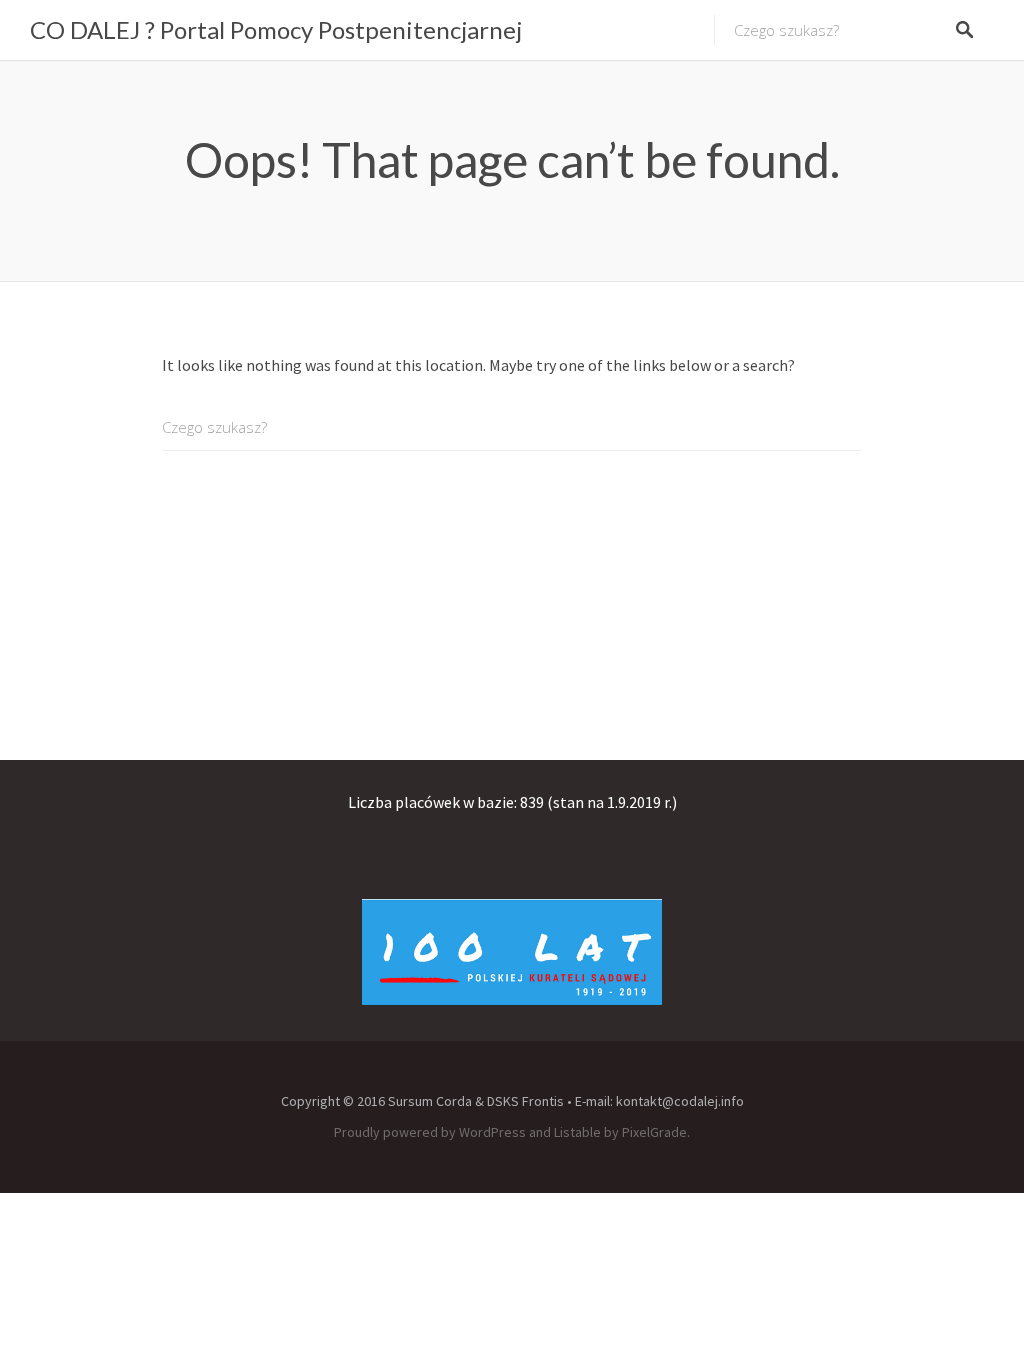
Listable (577, 1132)
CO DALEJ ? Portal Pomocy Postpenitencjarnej (276, 29)
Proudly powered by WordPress (430, 1132)
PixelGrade (654, 1132)
